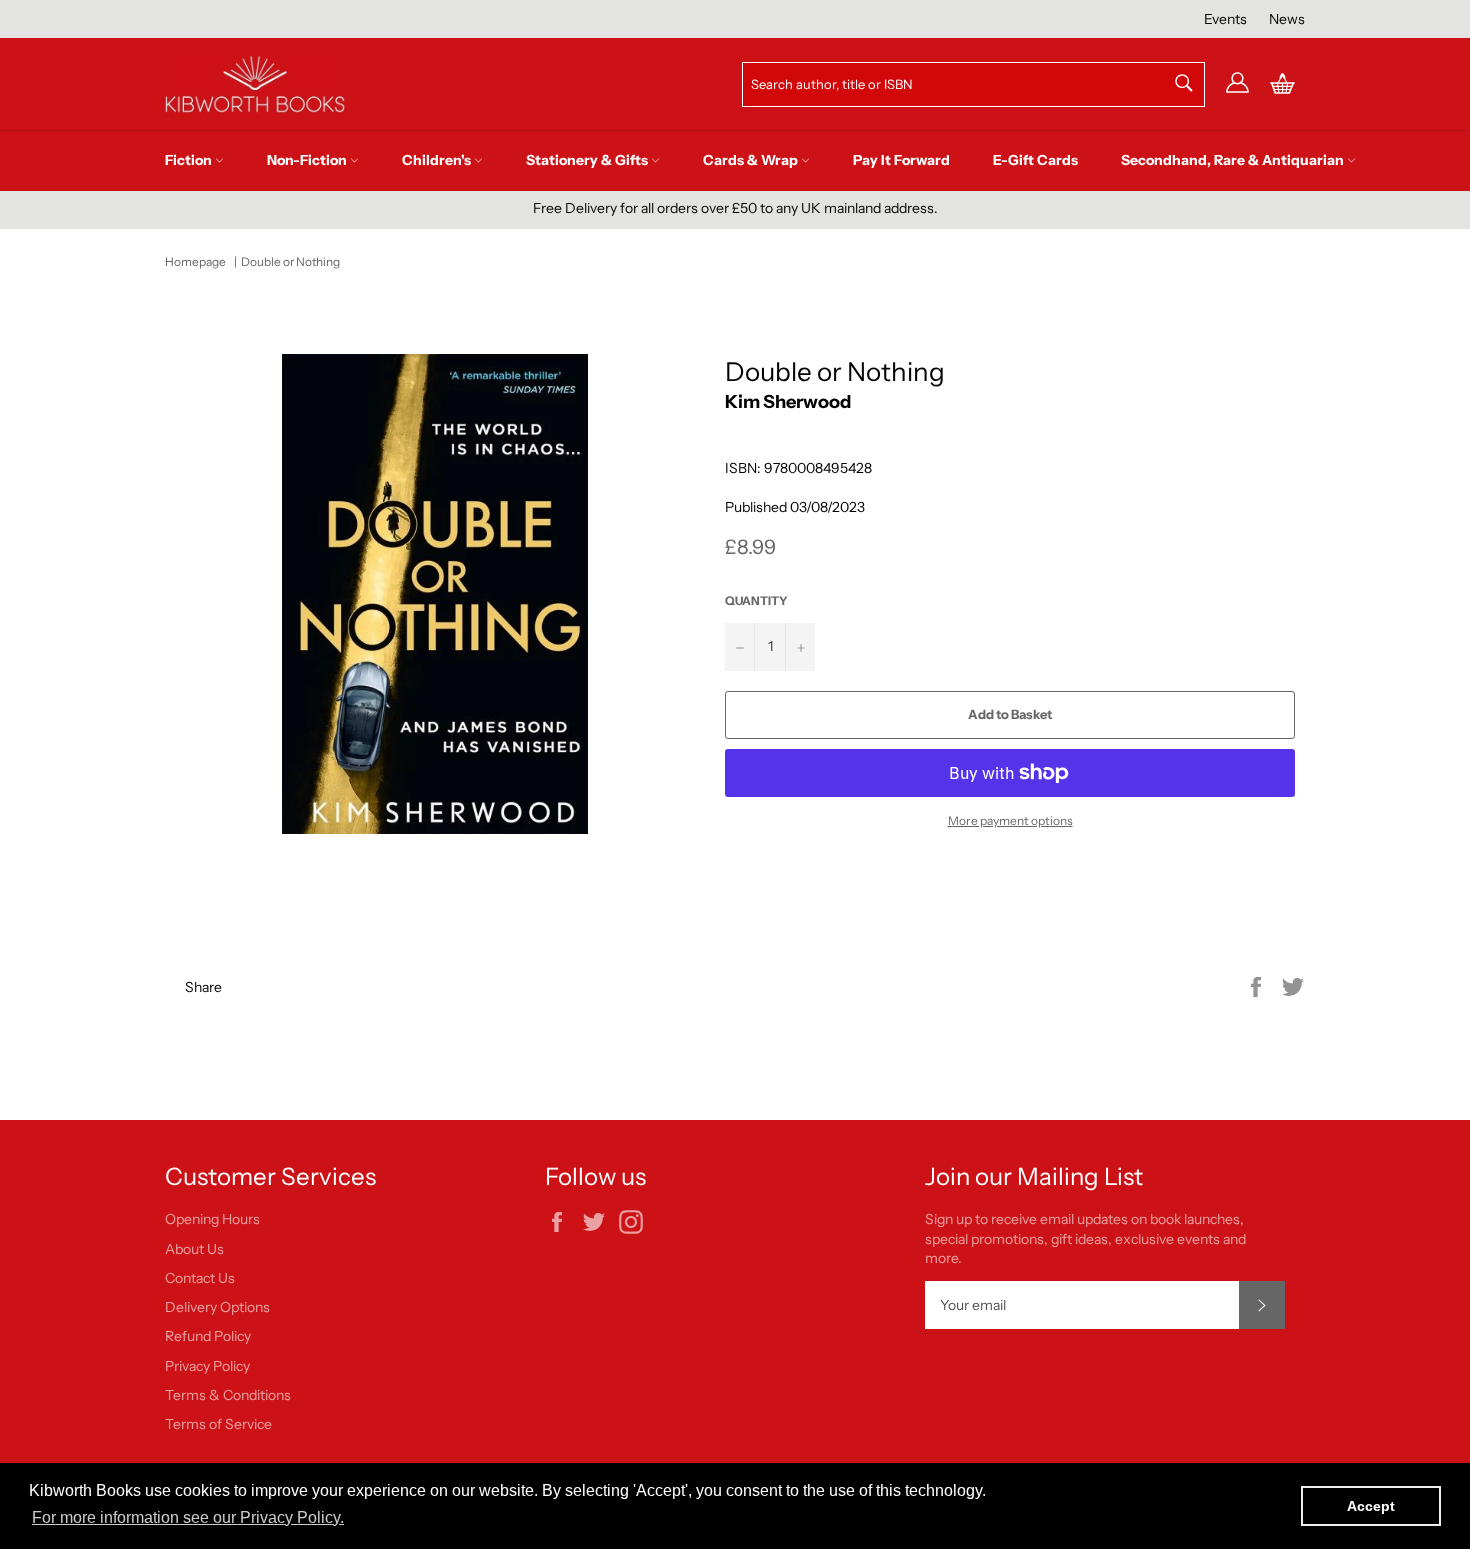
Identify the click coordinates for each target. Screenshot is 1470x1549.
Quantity (756, 600)
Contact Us (200, 1278)
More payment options (1010, 820)
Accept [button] (1371, 1506)
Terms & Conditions (228, 1395)
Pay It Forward (901, 160)
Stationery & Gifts (588, 160)
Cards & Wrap (752, 160)
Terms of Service (218, 1424)
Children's (438, 160)
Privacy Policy (207, 1366)
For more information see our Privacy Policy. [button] (188, 1517)
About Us (194, 1249)
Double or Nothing (290, 261)
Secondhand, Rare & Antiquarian (1234, 160)
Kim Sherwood (788, 401)
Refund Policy (208, 1336)
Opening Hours (212, 1219)
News (1287, 19)
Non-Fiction (308, 160)
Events (1225, 19)
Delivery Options (217, 1307)
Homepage (195, 261)
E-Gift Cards (1035, 160)
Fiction (190, 160)
